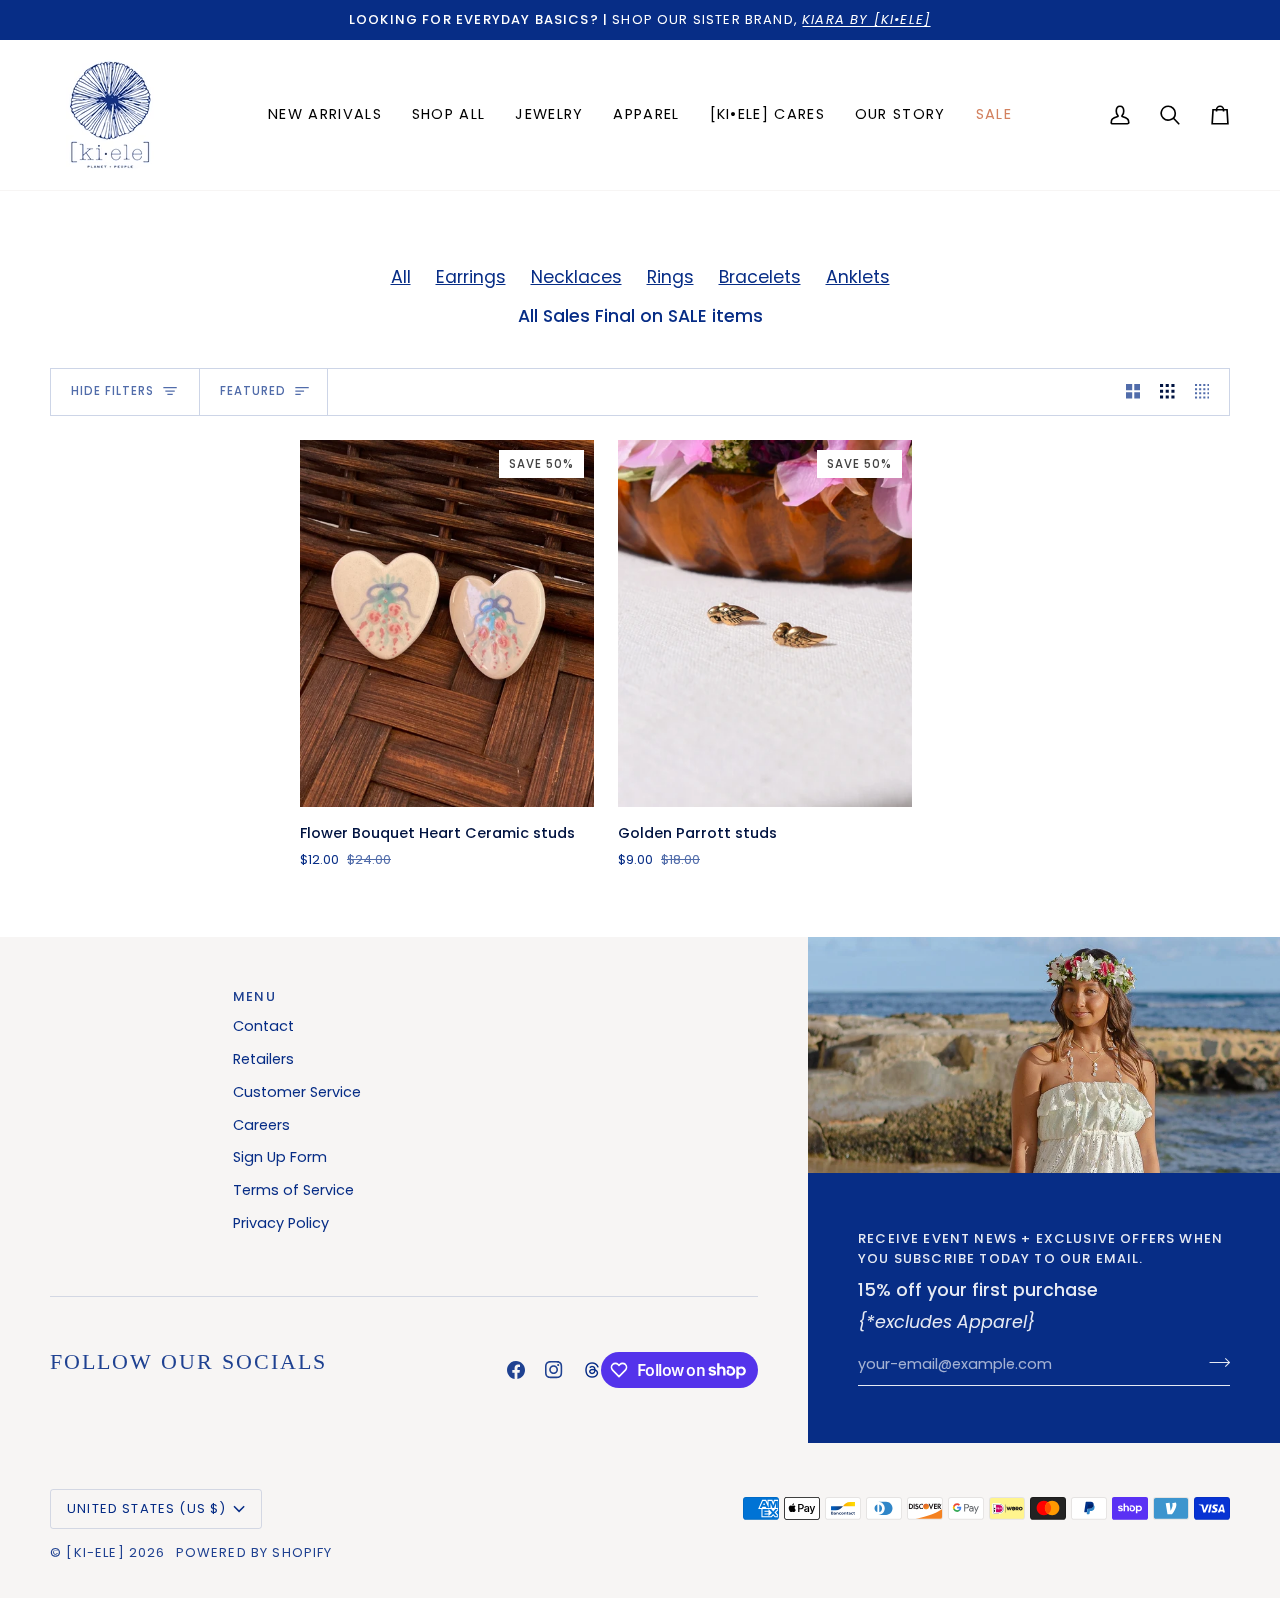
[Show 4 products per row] (1207, 392)
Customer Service (297, 1092)
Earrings (471, 277)
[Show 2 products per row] (1133, 392)
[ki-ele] (95, 1552)
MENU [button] (254, 996)
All (401, 277)
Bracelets (760, 277)
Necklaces (576, 277)
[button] (549, 115)
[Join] (1213, 1362)
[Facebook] (516, 1370)
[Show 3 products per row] (1167, 392)
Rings (670, 277)
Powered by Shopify (254, 1552)
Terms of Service (293, 1190)
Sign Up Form (280, 1157)
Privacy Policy (281, 1223)
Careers (261, 1125)
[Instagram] (554, 1370)
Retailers (263, 1059)
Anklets (858, 277)
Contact (263, 1026)
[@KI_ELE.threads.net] (592, 1370)
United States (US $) (146, 1508)
